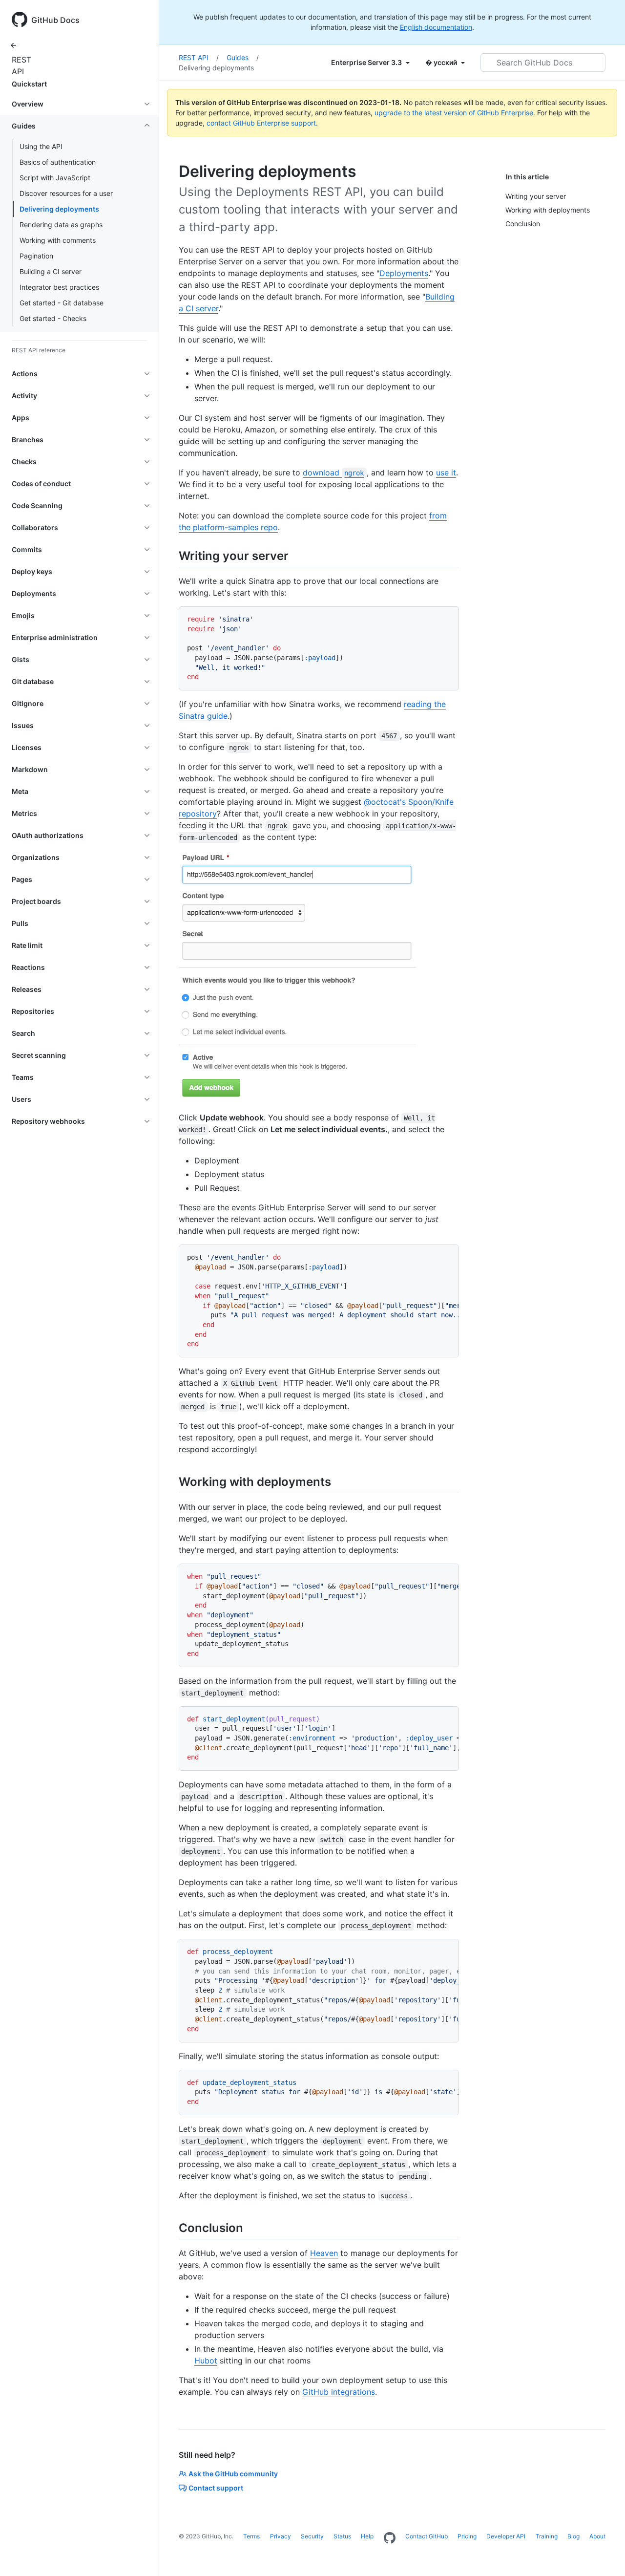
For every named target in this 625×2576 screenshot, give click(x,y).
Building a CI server (51, 271)
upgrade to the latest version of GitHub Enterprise (454, 113)
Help (367, 2536)
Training (547, 2536)
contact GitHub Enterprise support (261, 123)
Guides (243, 57)
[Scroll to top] (604, 2555)
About (597, 2536)
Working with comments (58, 240)
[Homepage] (390, 2538)
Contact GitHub (427, 2536)
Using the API (41, 146)
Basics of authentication (58, 162)
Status (342, 2536)
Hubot (206, 2361)
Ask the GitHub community (233, 2474)
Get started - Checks (53, 318)
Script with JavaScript (55, 178)
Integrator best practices (59, 287)
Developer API (506, 2536)
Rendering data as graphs (61, 225)
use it (446, 472)
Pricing (467, 2536)
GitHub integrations (339, 2392)
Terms (251, 2536)
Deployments (404, 273)
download (333, 472)
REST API (20, 65)
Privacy (281, 2536)
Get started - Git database (62, 303)
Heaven (324, 2253)
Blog (573, 2536)
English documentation (436, 27)
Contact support (216, 2488)
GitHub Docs (55, 20)
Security (312, 2536)
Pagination (36, 256)
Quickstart (29, 84)
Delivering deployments (59, 209)
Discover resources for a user (66, 193)
